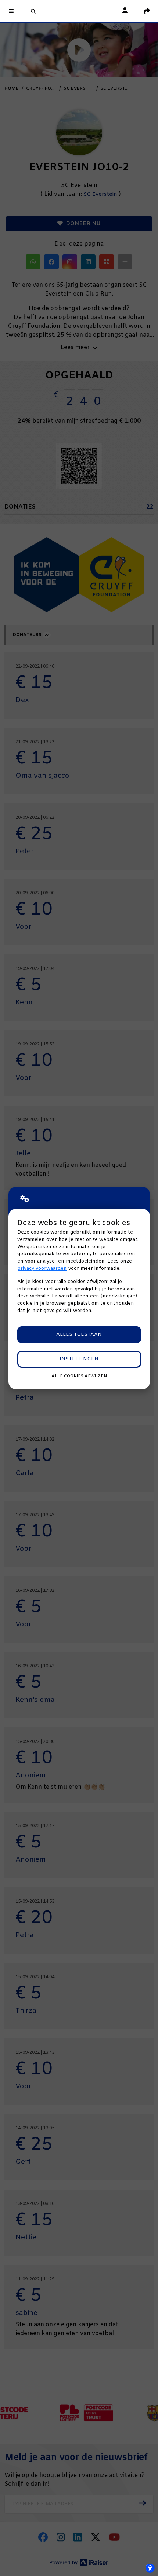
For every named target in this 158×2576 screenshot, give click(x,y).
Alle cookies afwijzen (79, 1376)
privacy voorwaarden (42, 1269)
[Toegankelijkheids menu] (150, 2568)
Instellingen (79, 1359)
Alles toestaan (79, 1335)
